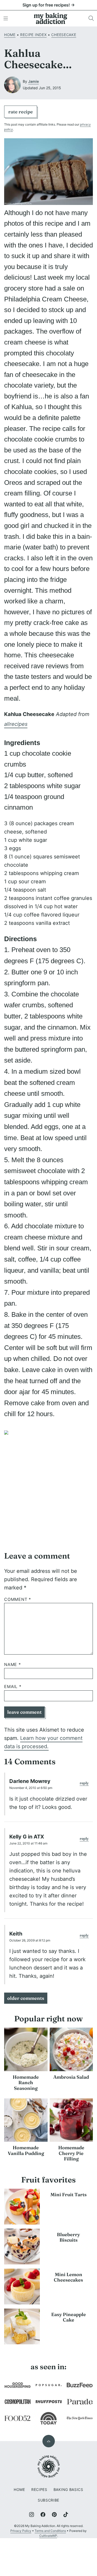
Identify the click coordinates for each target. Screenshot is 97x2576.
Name (13, 1665)
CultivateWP (48, 2536)
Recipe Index (33, 35)
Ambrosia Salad (71, 2077)
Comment (18, 1599)
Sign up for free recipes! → (49, 5)
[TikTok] (66, 2515)
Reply (84, 1783)
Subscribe (48, 2500)
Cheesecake (64, 35)
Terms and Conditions (50, 2531)
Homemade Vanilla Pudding (26, 2150)
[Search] (91, 18)
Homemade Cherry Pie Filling (71, 2153)
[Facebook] (43, 2515)
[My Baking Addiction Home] (51, 18)
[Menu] (6, 18)
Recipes (39, 2489)
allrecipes (16, 724)
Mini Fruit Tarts (69, 2195)
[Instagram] (32, 2515)
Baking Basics (68, 2489)
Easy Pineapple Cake (69, 2317)
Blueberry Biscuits (68, 2237)
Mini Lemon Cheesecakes (68, 2277)
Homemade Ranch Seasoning (26, 2083)
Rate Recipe (21, 112)
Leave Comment (24, 1712)
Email (13, 1687)
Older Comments (26, 1998)
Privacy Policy (21, 2531)
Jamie (33, 81)
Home (10, 35)
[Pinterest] (54, 2515)
